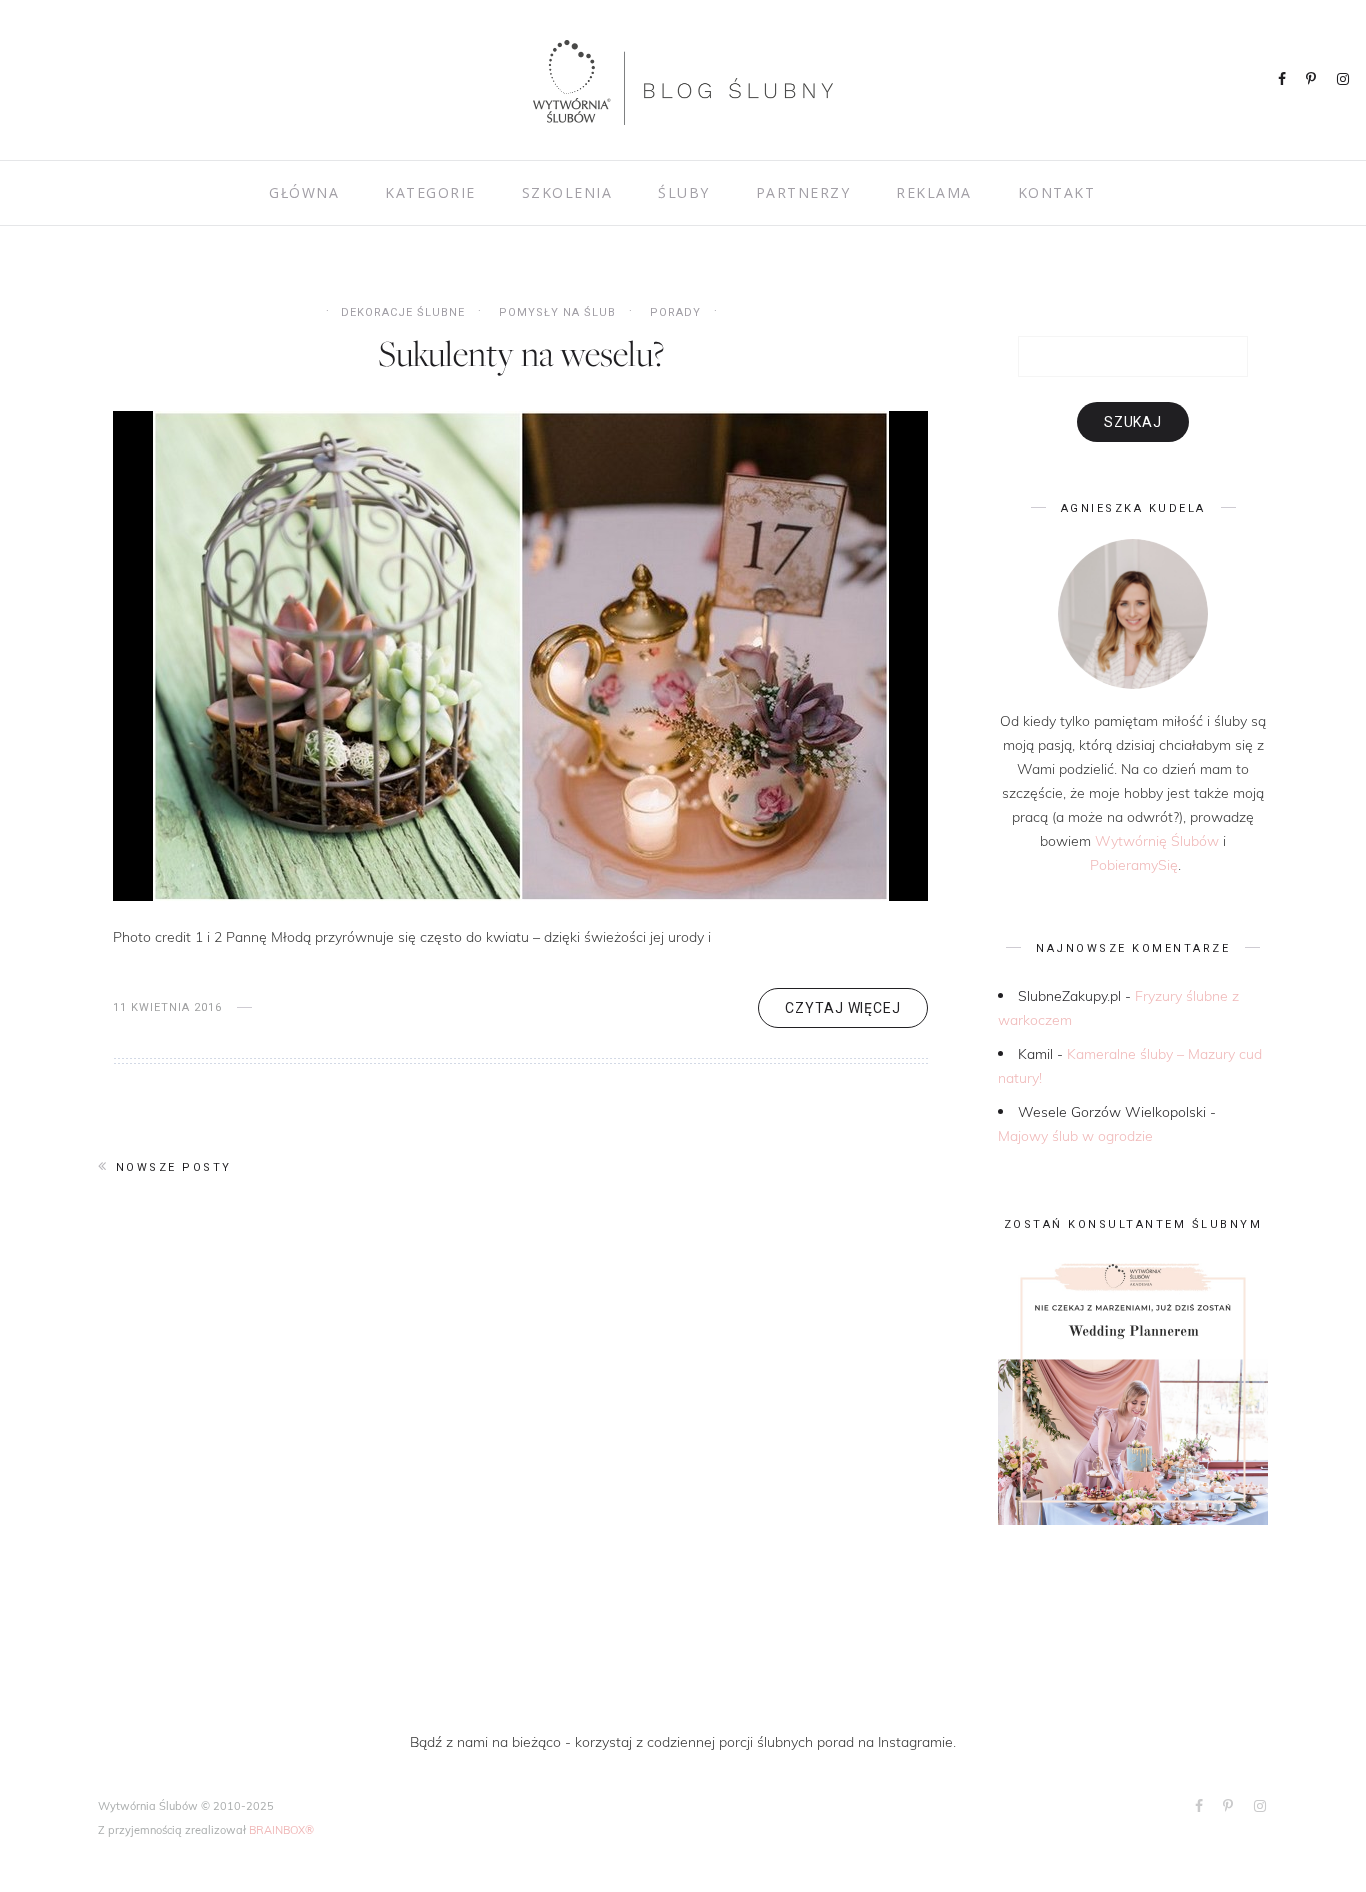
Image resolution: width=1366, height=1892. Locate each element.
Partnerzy (803, 192)
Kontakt (1057, 192)
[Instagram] (1344, 80)
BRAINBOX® (281, 1829)
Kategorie (430, 192)
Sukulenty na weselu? (521, 353)
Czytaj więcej (843, 1008)
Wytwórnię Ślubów (1157, 840)
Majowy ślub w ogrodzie (1075, 1135)
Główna (304, 192)
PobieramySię (1134, 864)
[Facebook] (1283, 80)
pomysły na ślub (557, 312)
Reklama (934, 192)
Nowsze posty (174, 1167)
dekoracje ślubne (403, 312)
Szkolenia (567, 192)
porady (675, 312)
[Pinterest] (1312, 80)
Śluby (684, 192)
